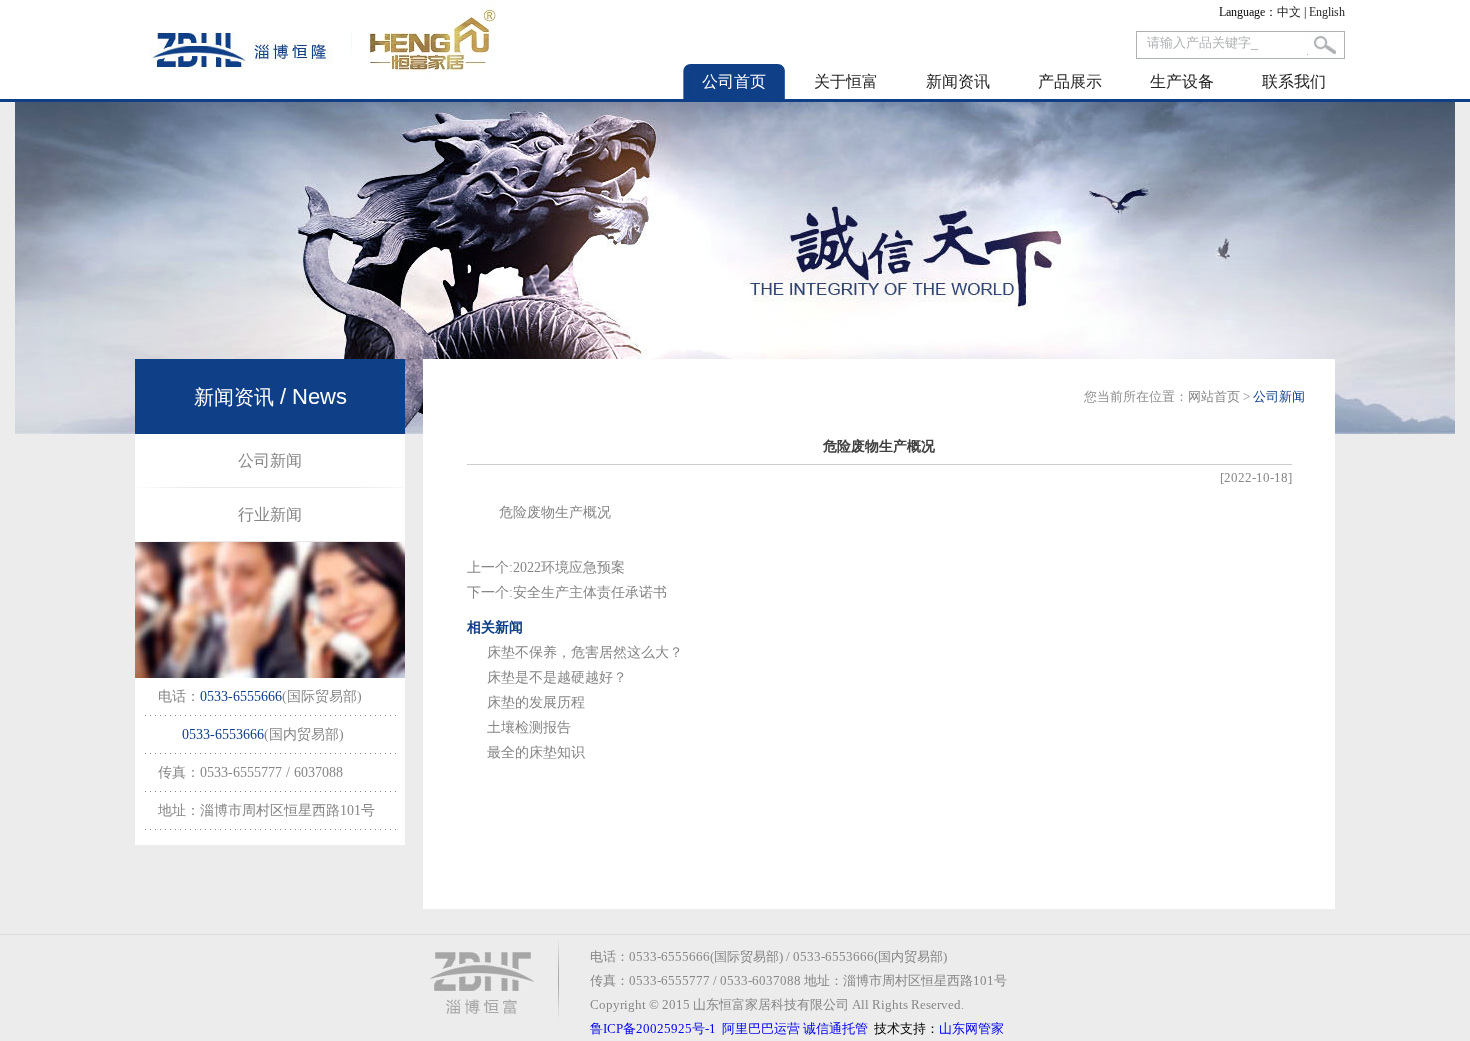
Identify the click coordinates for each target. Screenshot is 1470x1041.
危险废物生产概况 (555, 512)
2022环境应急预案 (569, 567)
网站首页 (1214, 396)
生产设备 (1182, 81)
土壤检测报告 (529, 727)
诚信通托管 (835, 1028)
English (1327, 12)
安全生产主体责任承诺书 (590, 592)
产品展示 (1070, 81)
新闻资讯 (958, 81)
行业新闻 (270, 514)
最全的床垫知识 (536, 752)
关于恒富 (846, 81)
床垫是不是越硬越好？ (557, 677)
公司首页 (734, 81)
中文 (1289, 12)
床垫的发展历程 (536, 702)
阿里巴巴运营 (761, 1028)
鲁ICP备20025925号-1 (653, 1028)
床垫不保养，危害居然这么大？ (585, 652)
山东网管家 (971, 1028)
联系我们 (1294, 81)
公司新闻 (270, 460)
